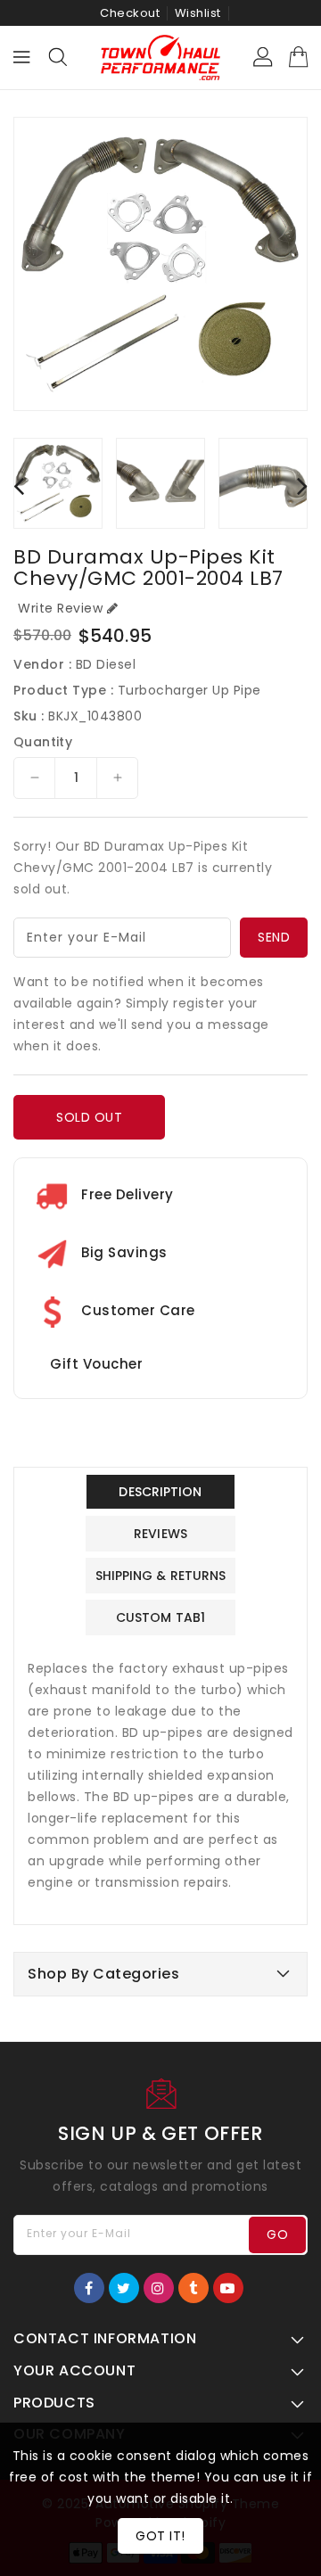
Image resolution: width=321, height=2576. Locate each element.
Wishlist (198, 13)
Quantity (43, 742)
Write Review (60, 608)
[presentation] (19, 486)
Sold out (89, 1117)
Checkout (130, 13)
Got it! (160, 2536)
